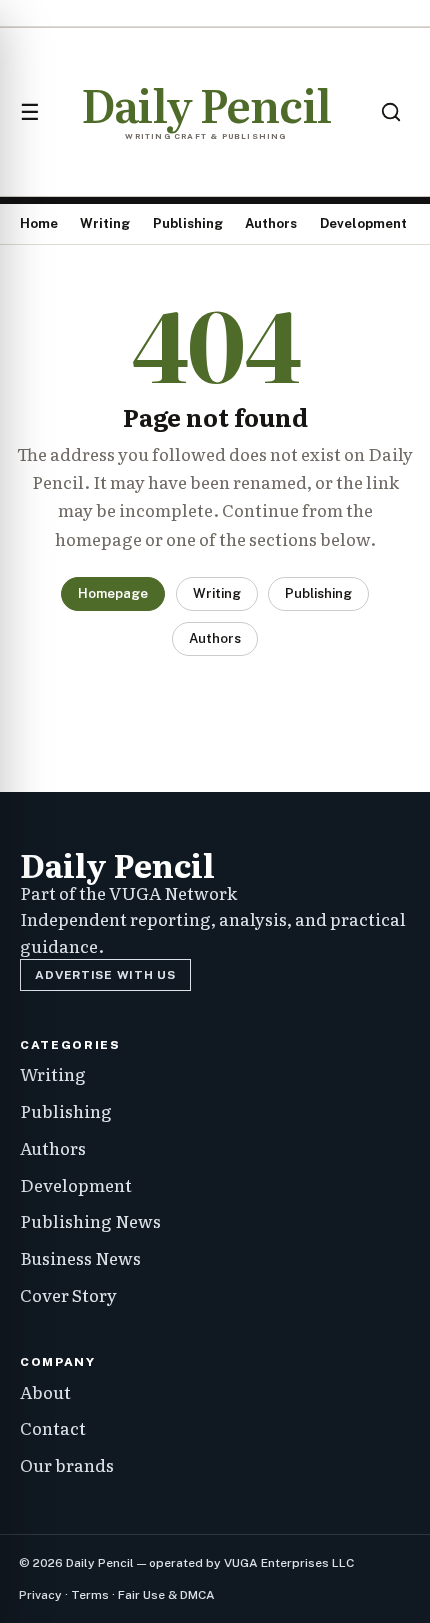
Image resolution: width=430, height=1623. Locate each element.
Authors (271, 223)
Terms (90, 1595)
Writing (105, 223)
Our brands (67, 1464)
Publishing (188, 223)
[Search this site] (391, 112)
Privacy (40, 1595)
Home (39, 223)
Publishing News (90, 1220)
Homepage (113, 593)
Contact (53, 1427)
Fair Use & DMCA (166, 1595)
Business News (80, 1257)
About (45, 1391)
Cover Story (68, 1294)
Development (363, 223)
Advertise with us (105, 975)
